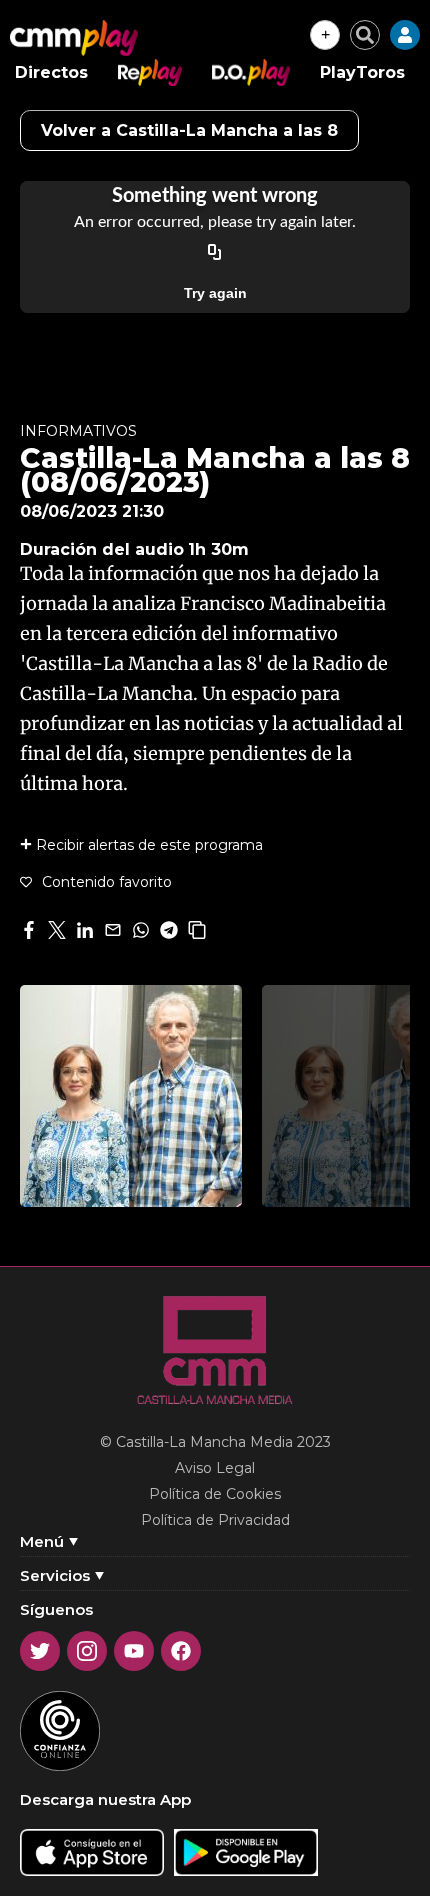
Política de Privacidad (215, 1520)
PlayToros (362, 72)
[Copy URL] (215, 253)
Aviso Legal (215, 1468)
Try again (215, 293)
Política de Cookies (215, 1494)
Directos (51, 72)
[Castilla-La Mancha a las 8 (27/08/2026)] (131, 1096)
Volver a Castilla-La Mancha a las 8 (189, 130)
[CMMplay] (74, 38)
